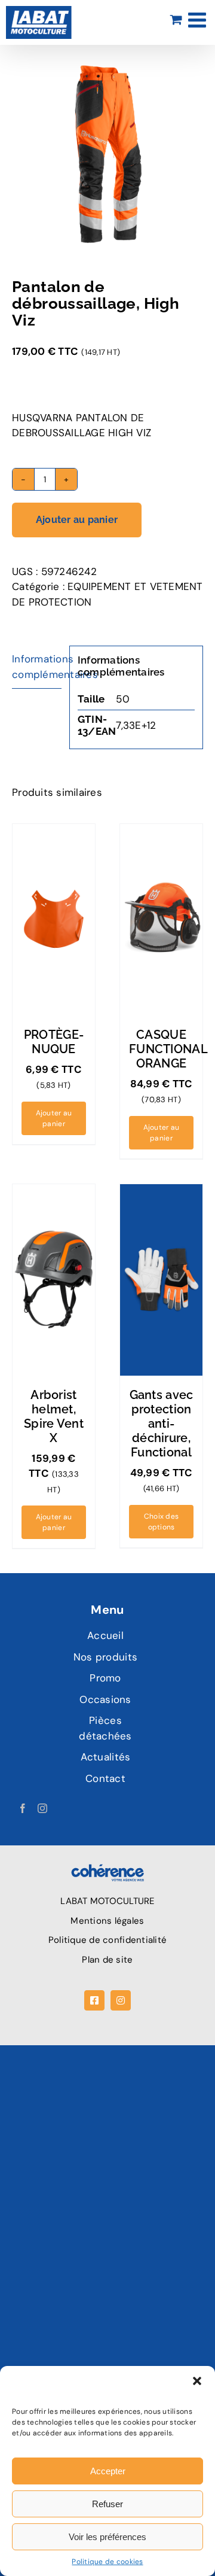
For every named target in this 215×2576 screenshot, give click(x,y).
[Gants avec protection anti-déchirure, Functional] (161, 1280)
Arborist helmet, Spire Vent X (54, 1416)
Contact (105, 1778)
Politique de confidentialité (107, 1940)
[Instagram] (42, 1808)
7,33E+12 (136, 725)
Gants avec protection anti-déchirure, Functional (162, 1424)
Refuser (107, 2504)
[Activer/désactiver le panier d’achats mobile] (176, 19)
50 (123, 699)
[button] (197, 2381)
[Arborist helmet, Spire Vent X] (54, 1280)
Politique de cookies (107, 2562)
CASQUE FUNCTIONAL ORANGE (168, 1049)
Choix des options (161, 1522)
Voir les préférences (107, 2537)
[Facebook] (23, 1808)
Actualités (106, 1757)
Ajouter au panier (77, 520)
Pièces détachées (105, 1728)
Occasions (105, 1699)
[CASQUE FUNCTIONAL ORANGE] (161, 920)
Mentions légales (107, 1921)
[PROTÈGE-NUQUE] (54, 920)
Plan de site (107, 1960)
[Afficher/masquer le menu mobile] (199, 19)
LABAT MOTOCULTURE (107, 1901)
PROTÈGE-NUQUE (54, 1042)
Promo (105, 1678)
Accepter (108, 2471)
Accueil (105, 1635)
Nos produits (105, 1657)
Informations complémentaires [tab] (37, 667)
